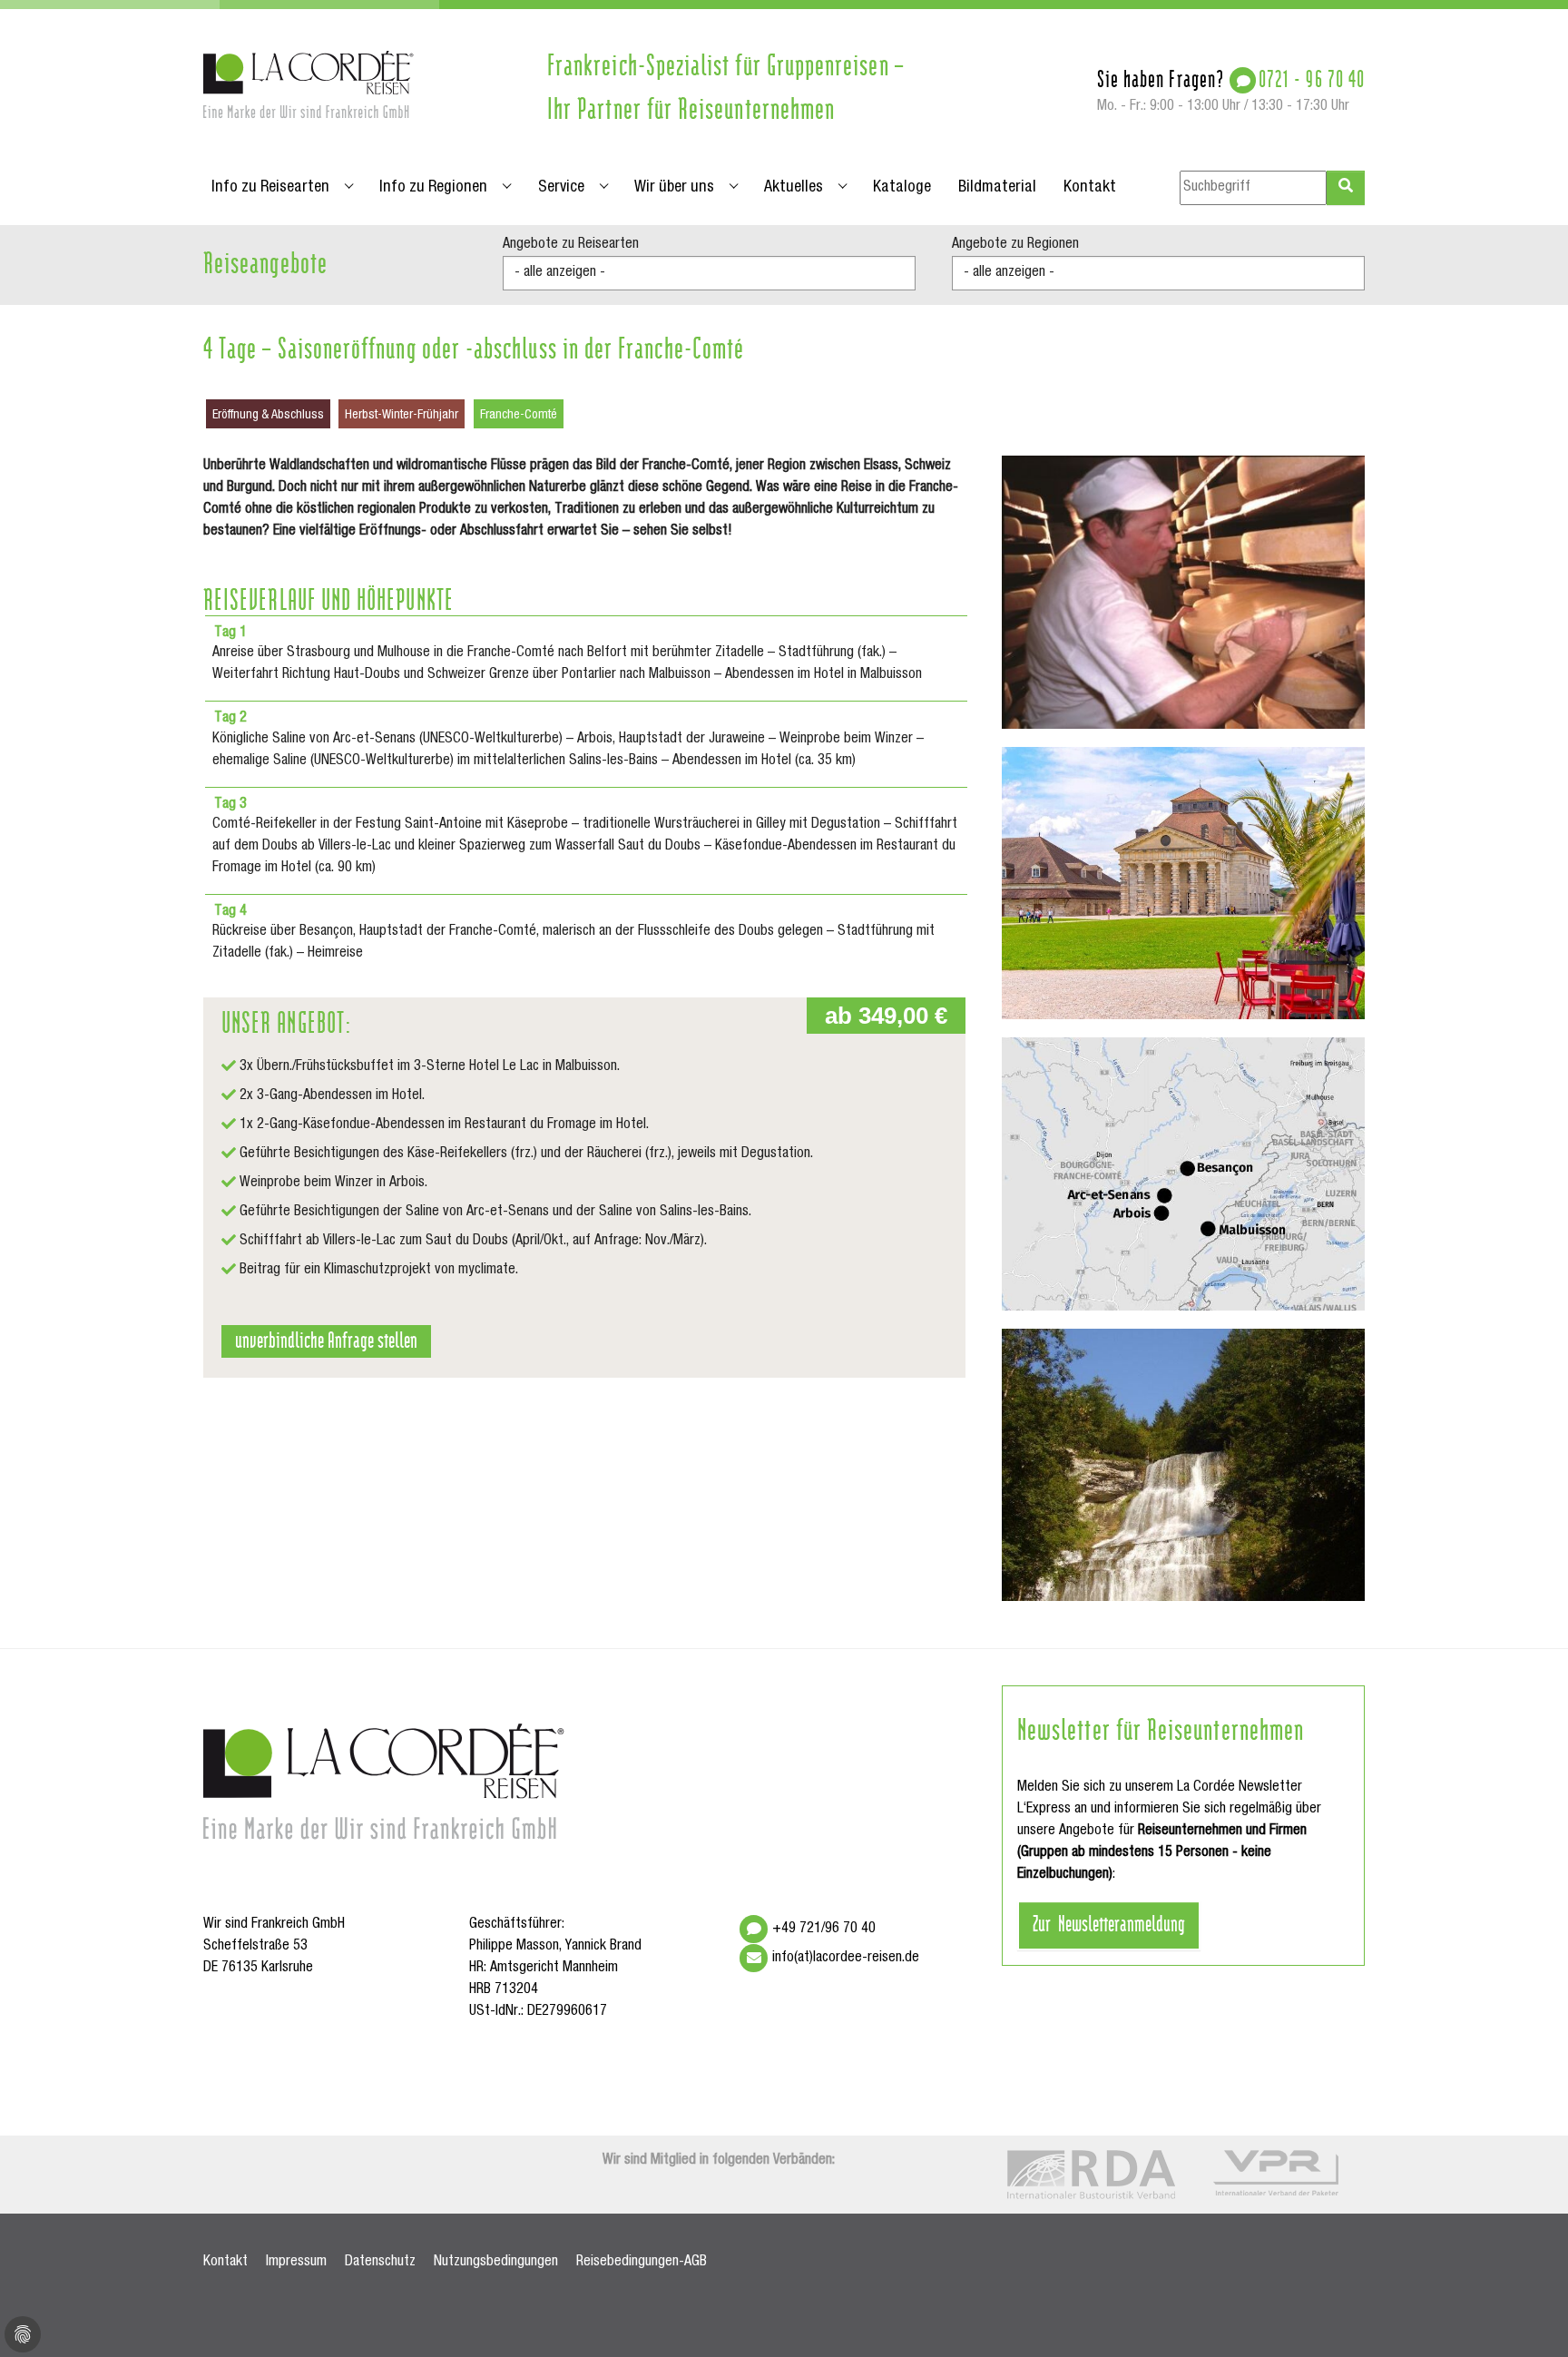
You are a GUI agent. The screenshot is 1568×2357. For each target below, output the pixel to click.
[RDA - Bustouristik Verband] (1091, 2175)
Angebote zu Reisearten (571, 245)
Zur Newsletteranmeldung (1109, 1922)
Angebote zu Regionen (1015, 245)
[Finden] (1346, 188)
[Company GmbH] (309, 84)
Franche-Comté (519, 416)
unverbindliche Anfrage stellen (326, 1339)
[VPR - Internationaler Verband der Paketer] (1276, 2173)
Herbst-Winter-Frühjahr (402, 416)
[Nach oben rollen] (1528, 2317)
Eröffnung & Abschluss (268, 416)
